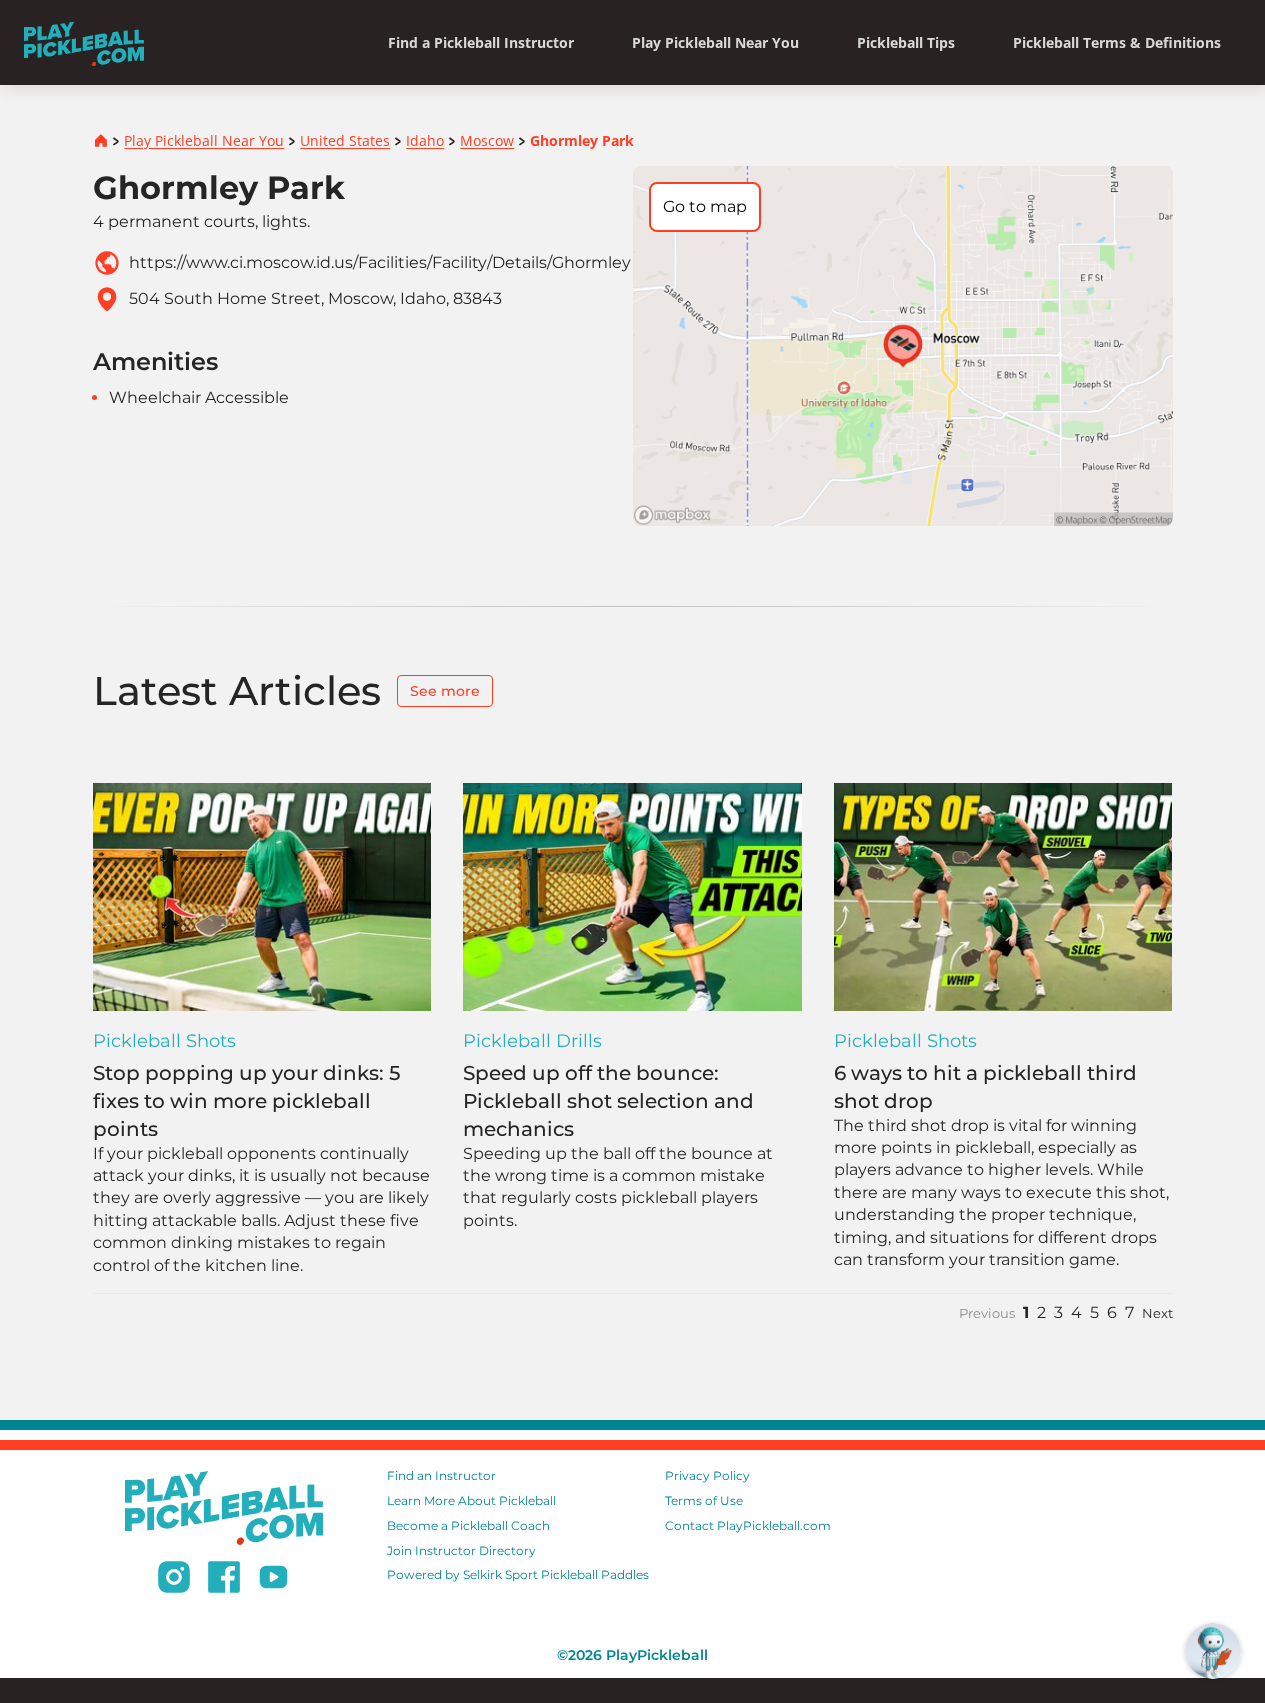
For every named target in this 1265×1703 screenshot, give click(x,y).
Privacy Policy (707, 1475)
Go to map (705, 206)
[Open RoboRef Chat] (1213, 1651)
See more (445, 691)
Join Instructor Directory (461, 1550)
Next (1157, 1313)
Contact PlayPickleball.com (748, 1525)
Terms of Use (704, 1500)
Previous (987, 1313)
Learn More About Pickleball (471, 1500)
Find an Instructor (441, 1475)
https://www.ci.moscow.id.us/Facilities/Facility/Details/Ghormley (380, 262)
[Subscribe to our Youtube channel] (273, 1580)
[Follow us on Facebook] (224, 1580)
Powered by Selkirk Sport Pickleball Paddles (518, 1574)
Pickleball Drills (532, 1041)
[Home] (84, 42)
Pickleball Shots (164, 1041)
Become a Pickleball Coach (468, 1525)
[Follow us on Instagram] (174, 1580)
